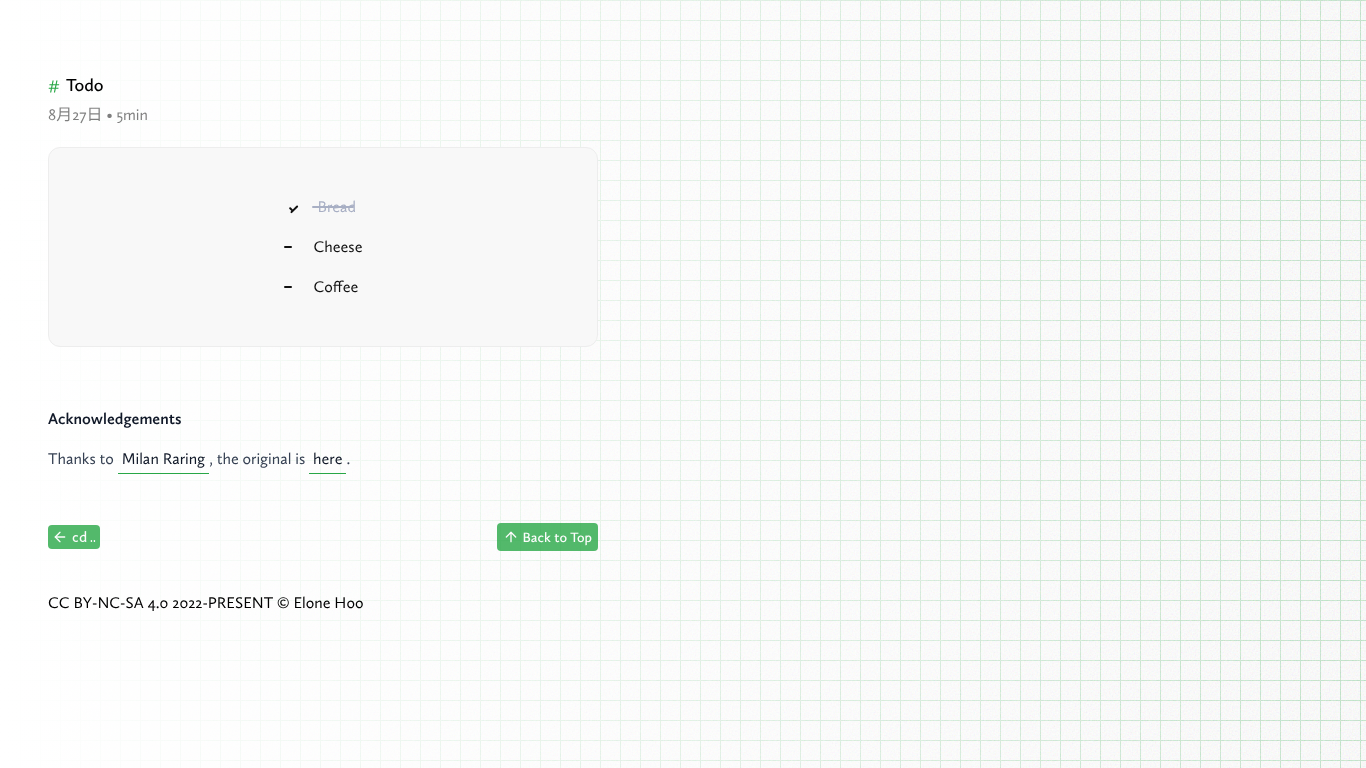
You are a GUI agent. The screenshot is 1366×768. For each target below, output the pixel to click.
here (327, 459)
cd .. (84, 537)
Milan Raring (163, 459)
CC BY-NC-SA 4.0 (108, 603)
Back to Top (557, 537)
